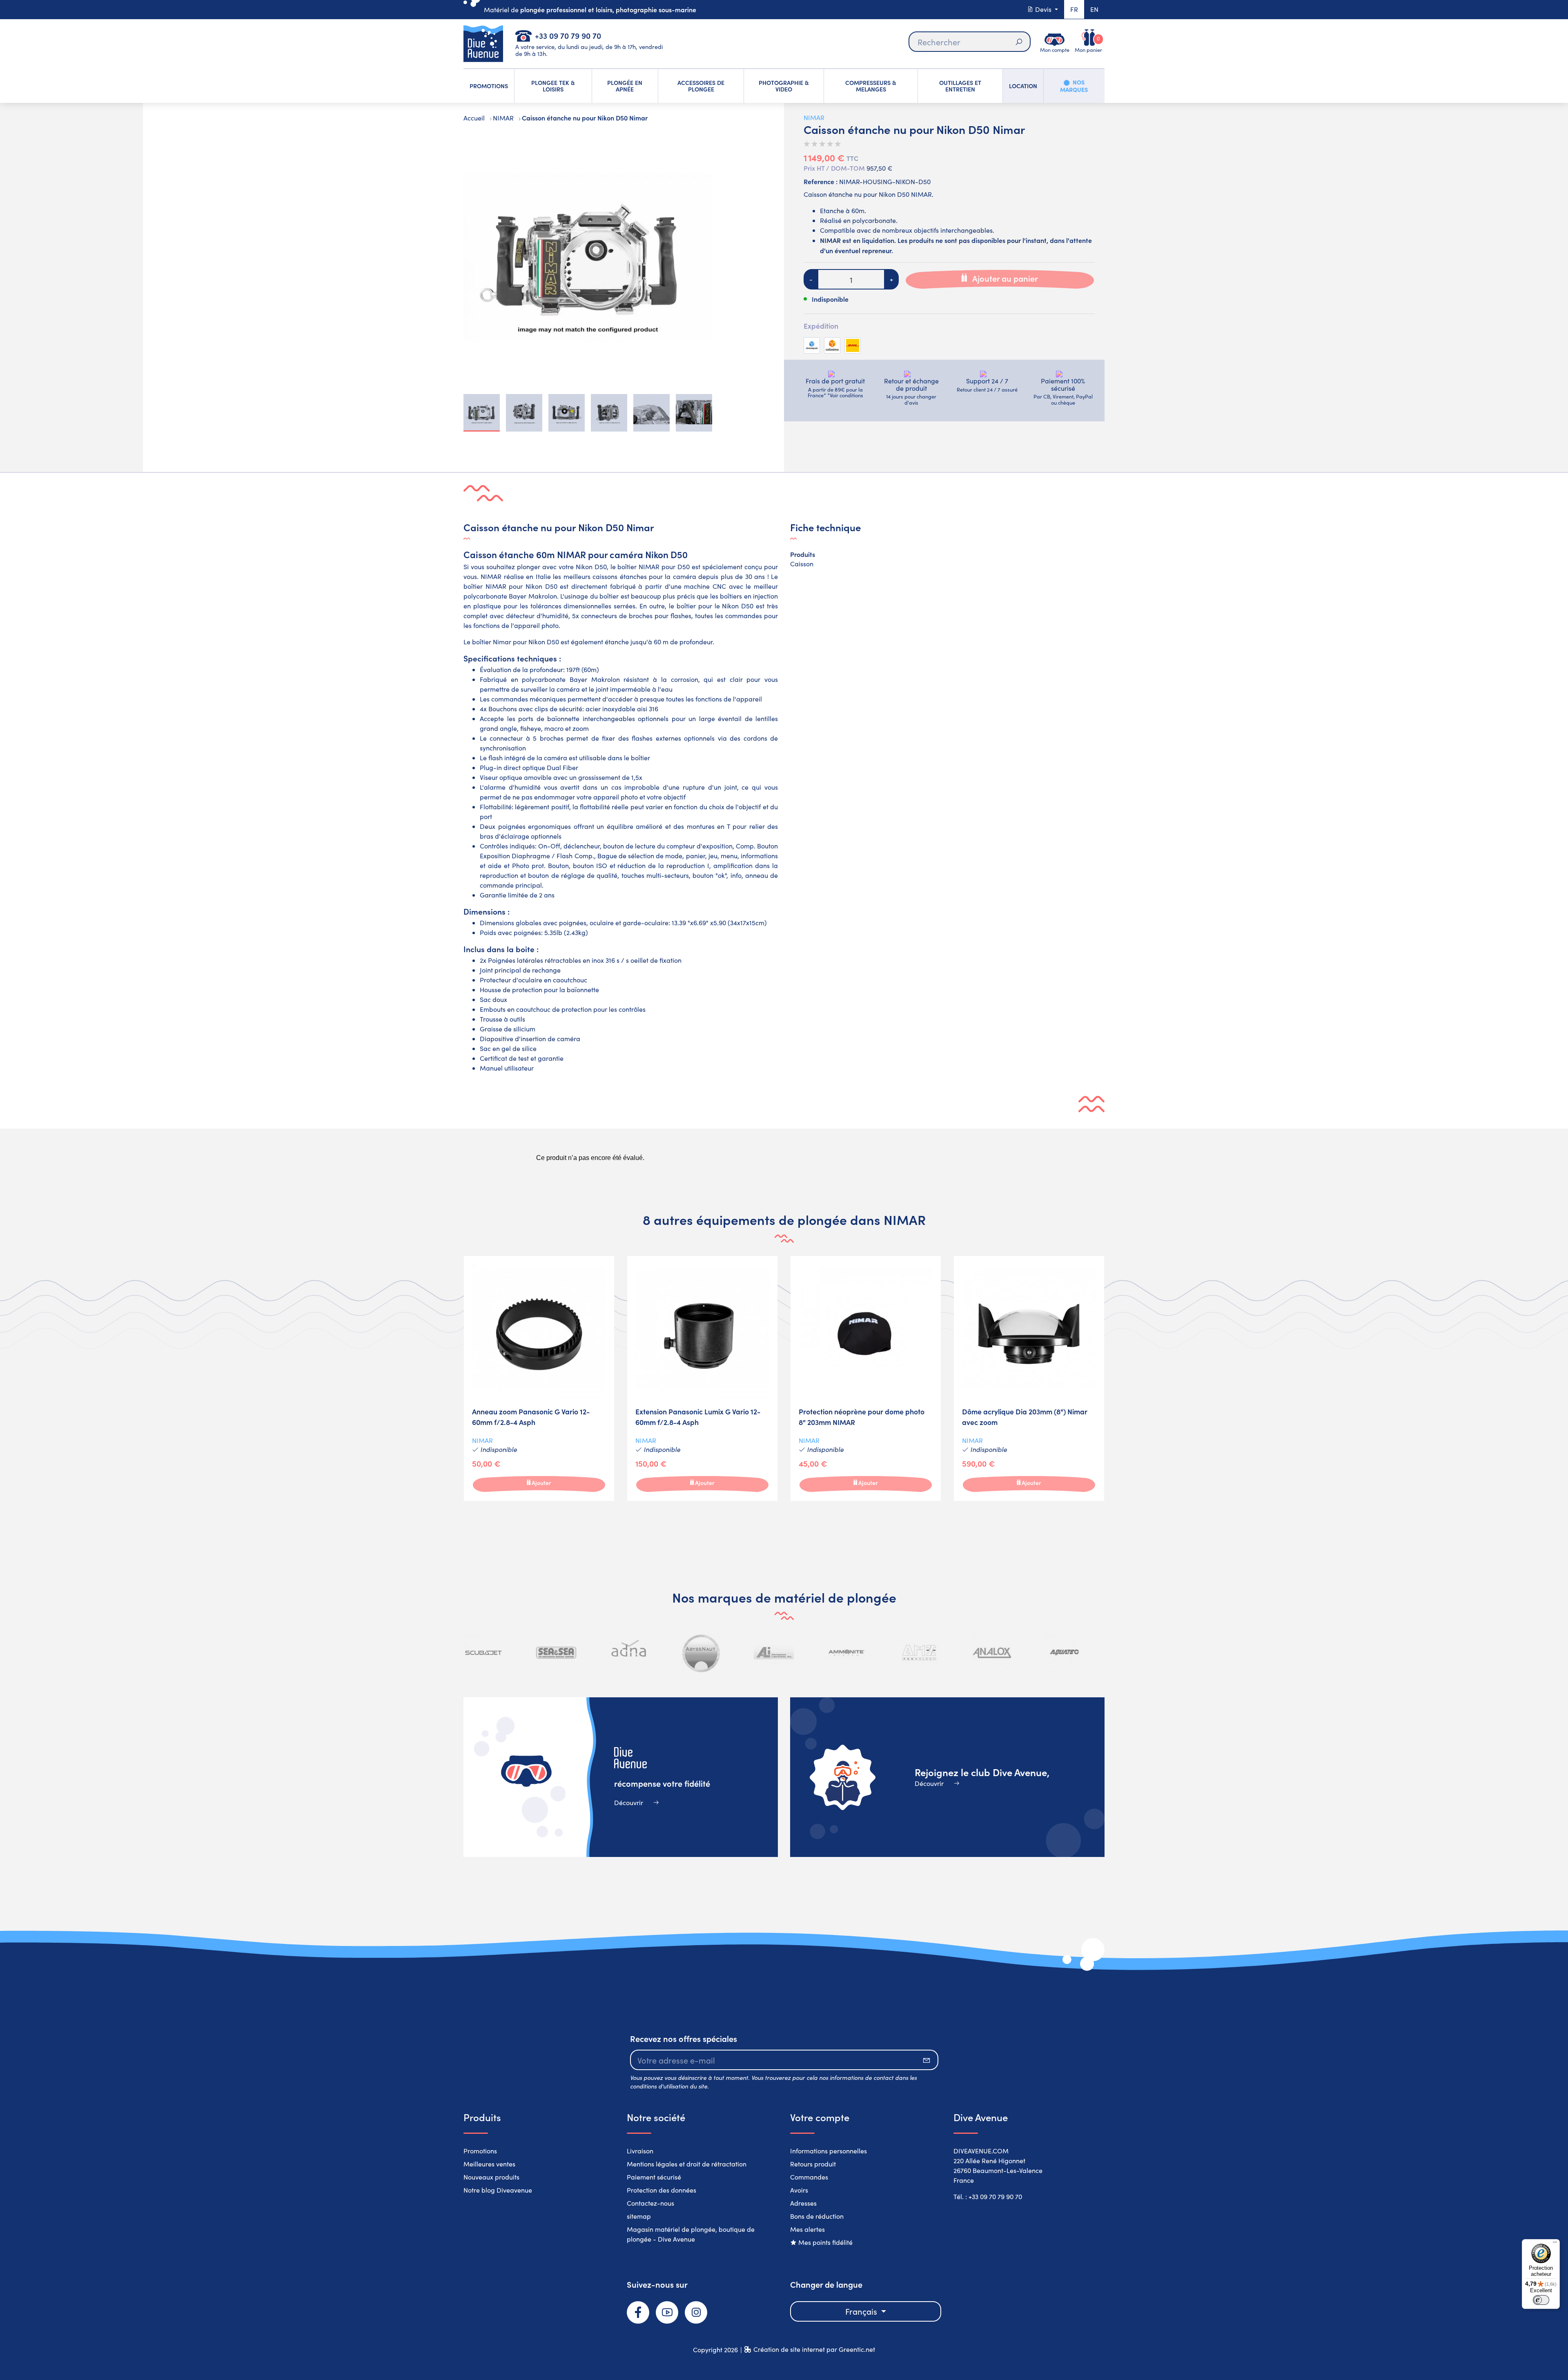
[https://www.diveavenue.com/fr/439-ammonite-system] (774, 1653)
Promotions (480, 2151)
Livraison (640, 2151)
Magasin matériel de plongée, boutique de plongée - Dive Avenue (691, 2234)
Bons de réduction (817, 2216)
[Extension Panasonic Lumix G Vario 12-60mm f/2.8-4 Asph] (702, 1378)
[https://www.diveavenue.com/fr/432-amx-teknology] (846, 1653)
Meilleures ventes (489, 2164)
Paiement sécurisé (654, 2177)
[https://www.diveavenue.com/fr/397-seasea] (483, 1653)
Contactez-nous (650, 2203)
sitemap (639, 2216)
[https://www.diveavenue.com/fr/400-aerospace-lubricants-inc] (701, 1653)
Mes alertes (807, 2229)
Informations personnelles (829, 2151)
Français (862, 2311)
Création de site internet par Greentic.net (814, 2349)
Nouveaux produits (491, 2177)
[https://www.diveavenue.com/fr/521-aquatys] (1064, 1653)
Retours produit (813, 2164)
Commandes (809, 2177)
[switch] (1541, 2300)
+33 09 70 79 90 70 (568, 35)
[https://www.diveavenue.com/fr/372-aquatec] (991, 1653)
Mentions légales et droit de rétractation (687, 2164)
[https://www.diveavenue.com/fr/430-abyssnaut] (629, 1653)
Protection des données (661, 2190)
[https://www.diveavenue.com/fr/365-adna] (556, 1653)
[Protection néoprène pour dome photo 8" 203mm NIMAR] (866, 1378)
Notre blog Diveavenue (498, 2190)
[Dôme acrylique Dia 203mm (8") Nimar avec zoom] (1029, 1378)
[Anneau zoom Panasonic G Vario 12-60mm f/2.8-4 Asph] (539, 1378)
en (1094, 9)
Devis (1043, 9)
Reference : (821, 181)
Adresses (803, 2203)
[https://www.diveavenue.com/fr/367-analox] (919, 1653)
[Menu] (1555, 2244)
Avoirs (799, 2190)
